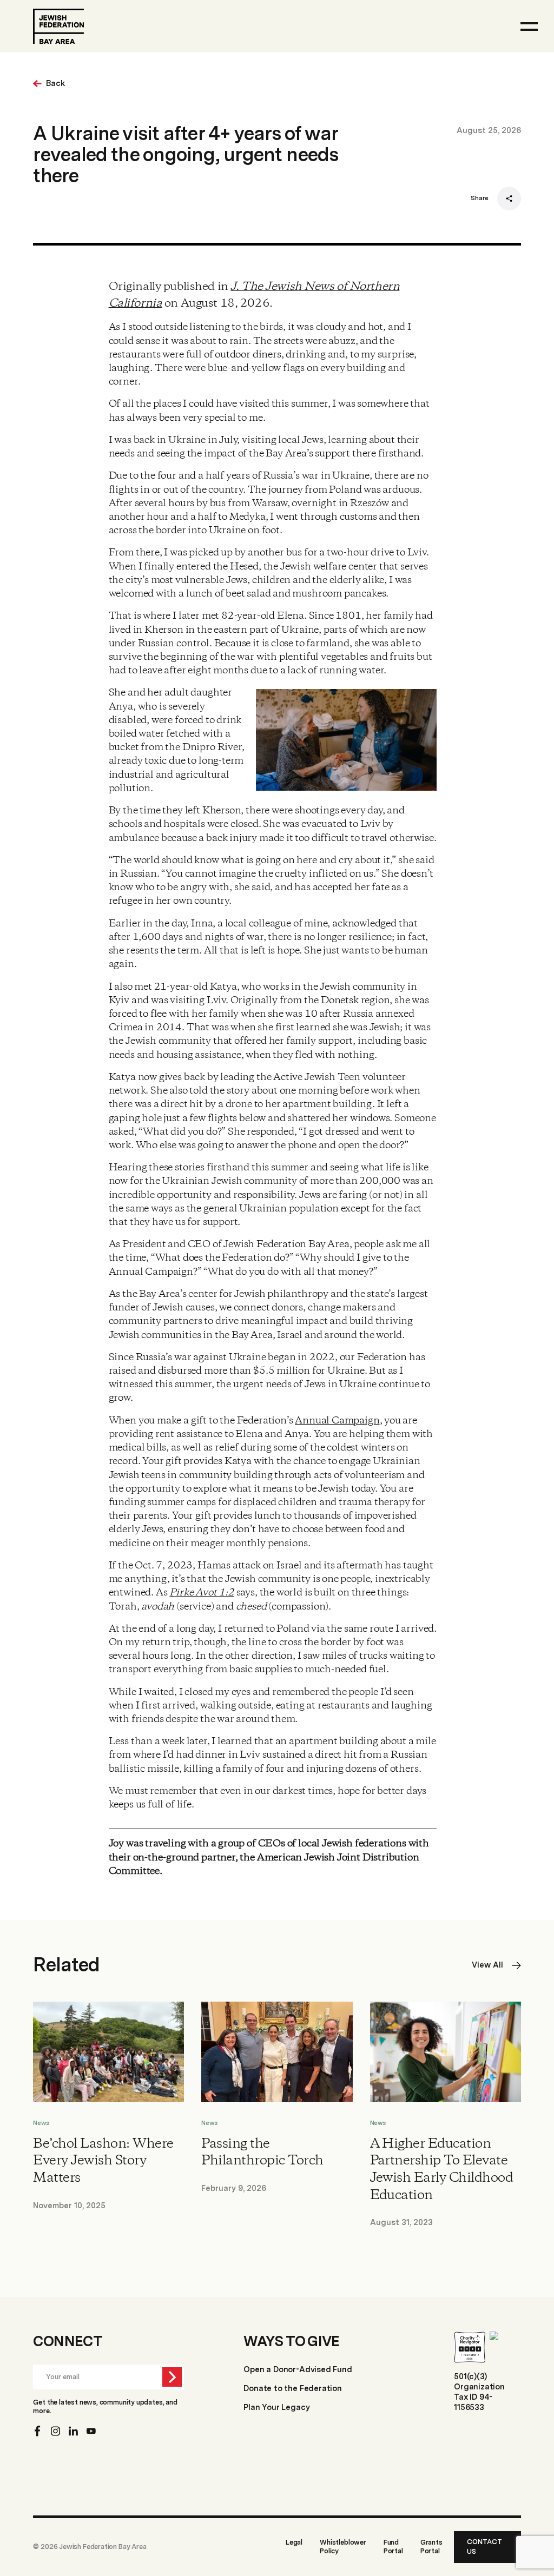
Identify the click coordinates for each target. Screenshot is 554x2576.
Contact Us (484, 2547)
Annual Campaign (337, 1421)
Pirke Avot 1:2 (202, 1593)
